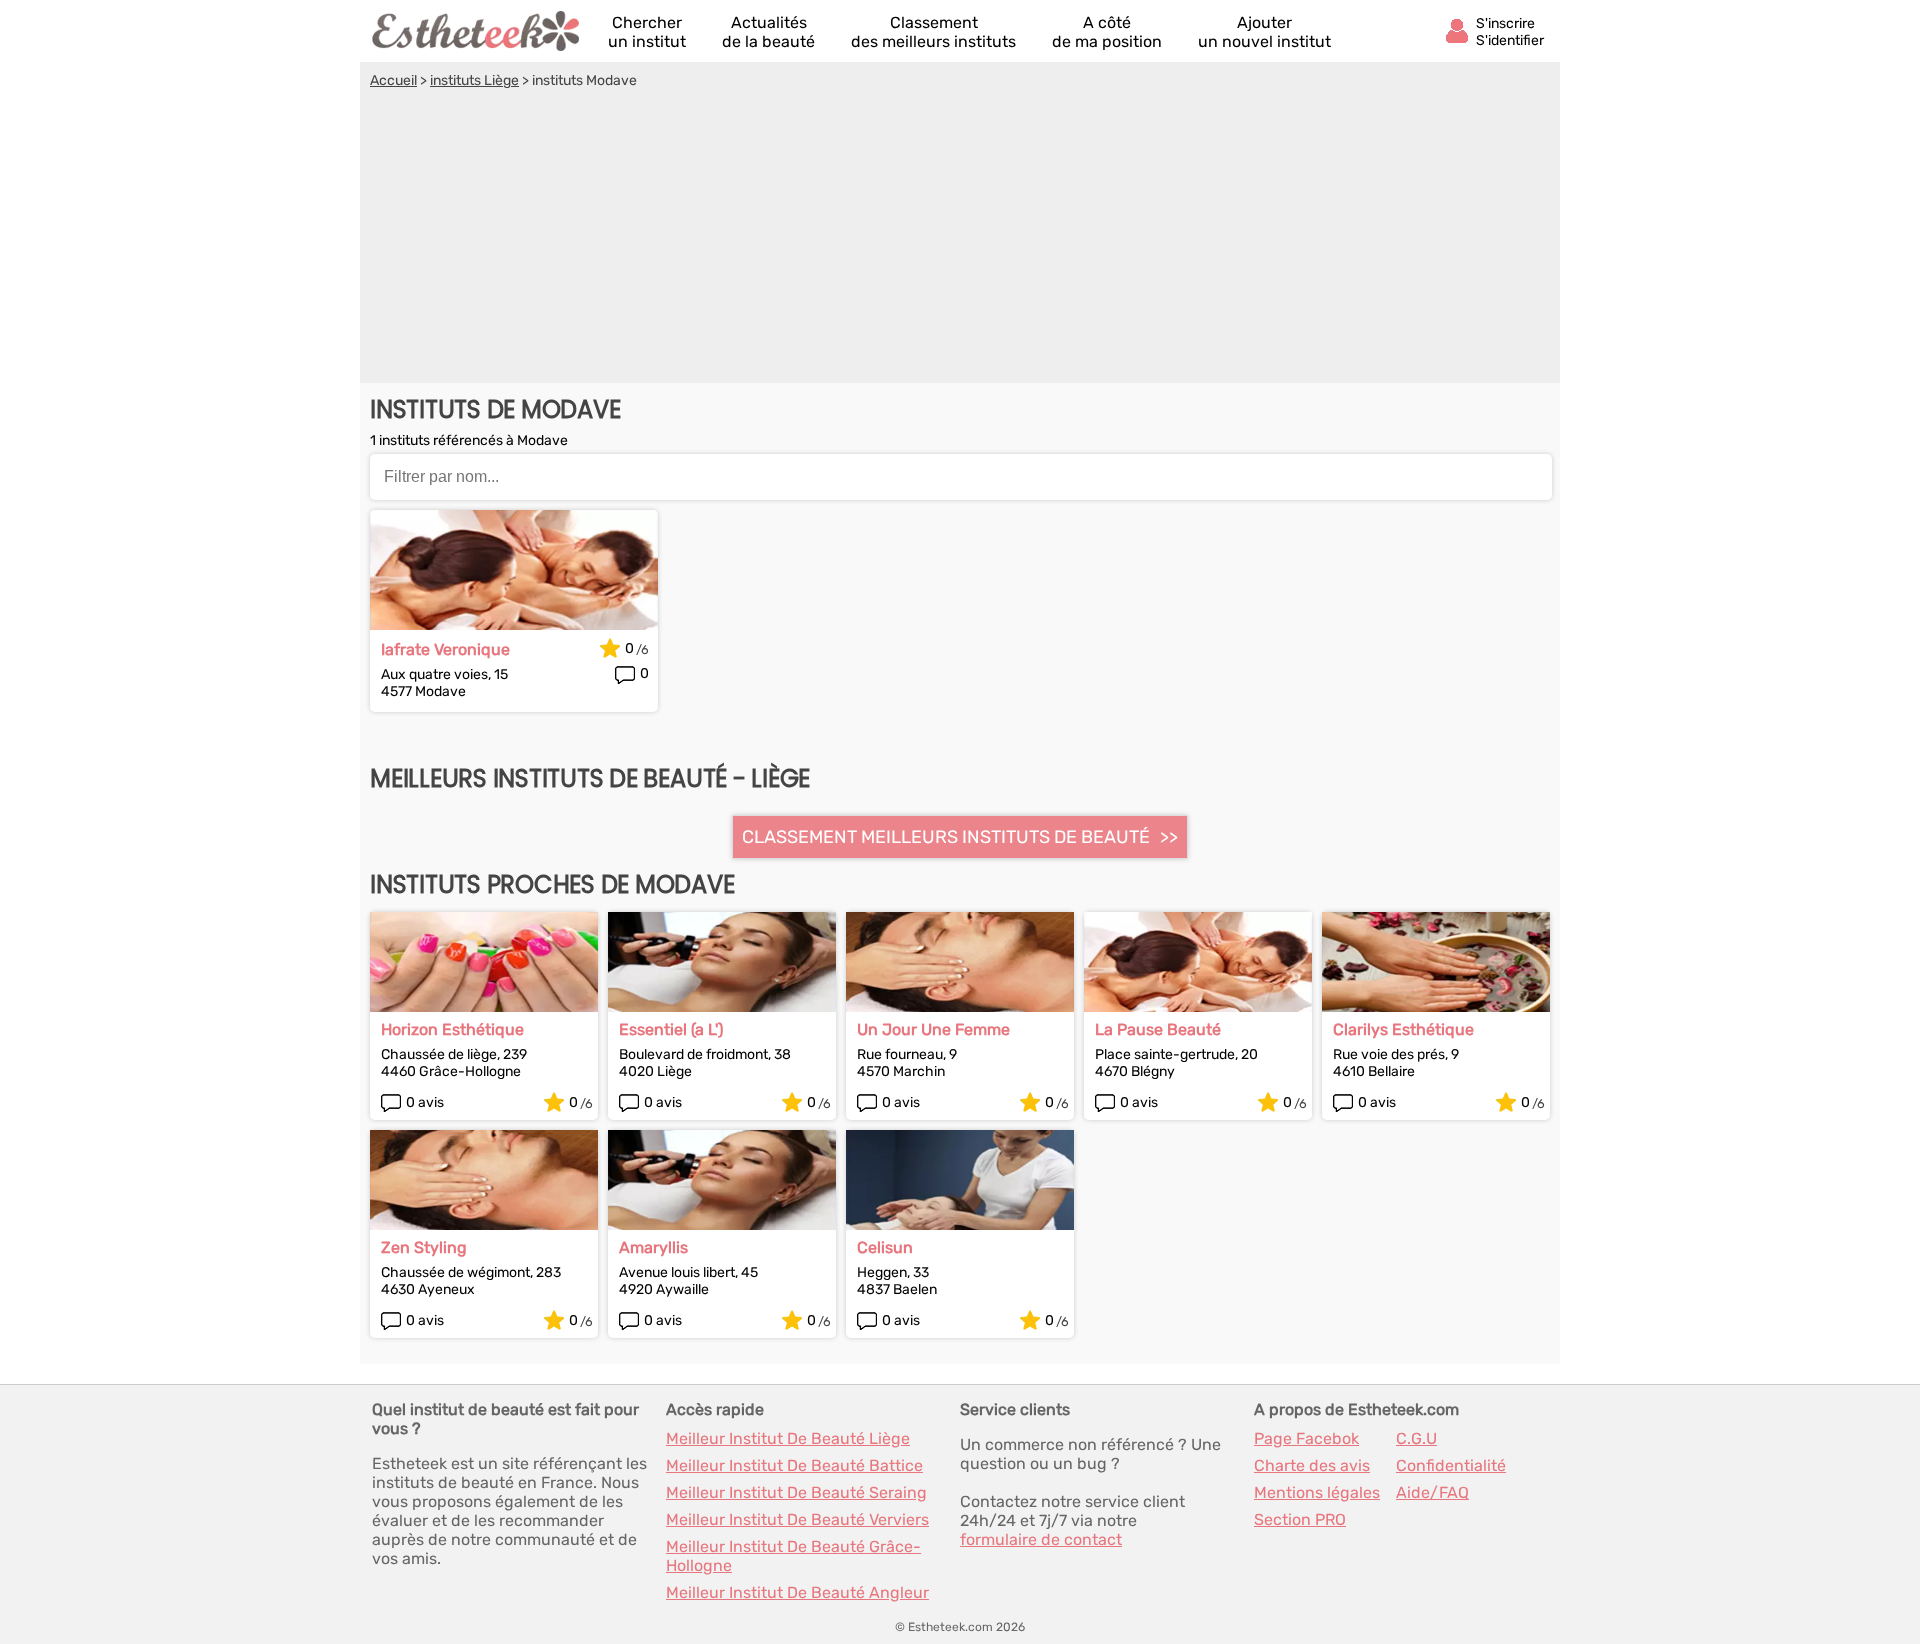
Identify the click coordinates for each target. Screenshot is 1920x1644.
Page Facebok (1306, 1438)
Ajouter (1264, 32)
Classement (933, 32)
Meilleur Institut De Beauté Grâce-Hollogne (793, 1556)
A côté (1107, 32)
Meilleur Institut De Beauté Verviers (797, 1519)
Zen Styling (424, 1247)
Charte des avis (1312, 1465)
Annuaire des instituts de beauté (477, 31)
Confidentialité (1451, 1465)
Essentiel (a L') (671, 1029)
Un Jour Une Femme (933, 1029)
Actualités (768, 32)
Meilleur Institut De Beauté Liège (788, 1438)
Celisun (885, 1247)
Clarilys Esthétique (1403, 1029)
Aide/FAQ (1432, 1492)
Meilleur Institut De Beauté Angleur (797, 1592)
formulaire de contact (1041, 1539)
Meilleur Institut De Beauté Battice (794, 1465)
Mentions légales (1317, 1492)
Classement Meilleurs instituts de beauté (946, 837)
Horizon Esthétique (452, 1029)
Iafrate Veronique (445, 649)
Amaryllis (653, 1247)
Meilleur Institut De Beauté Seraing (796, 1492)
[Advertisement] (960, 239)
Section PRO (1300, 1519)
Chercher (647, 32)
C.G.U (1416, 1438)
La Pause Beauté (1158, 1029)
